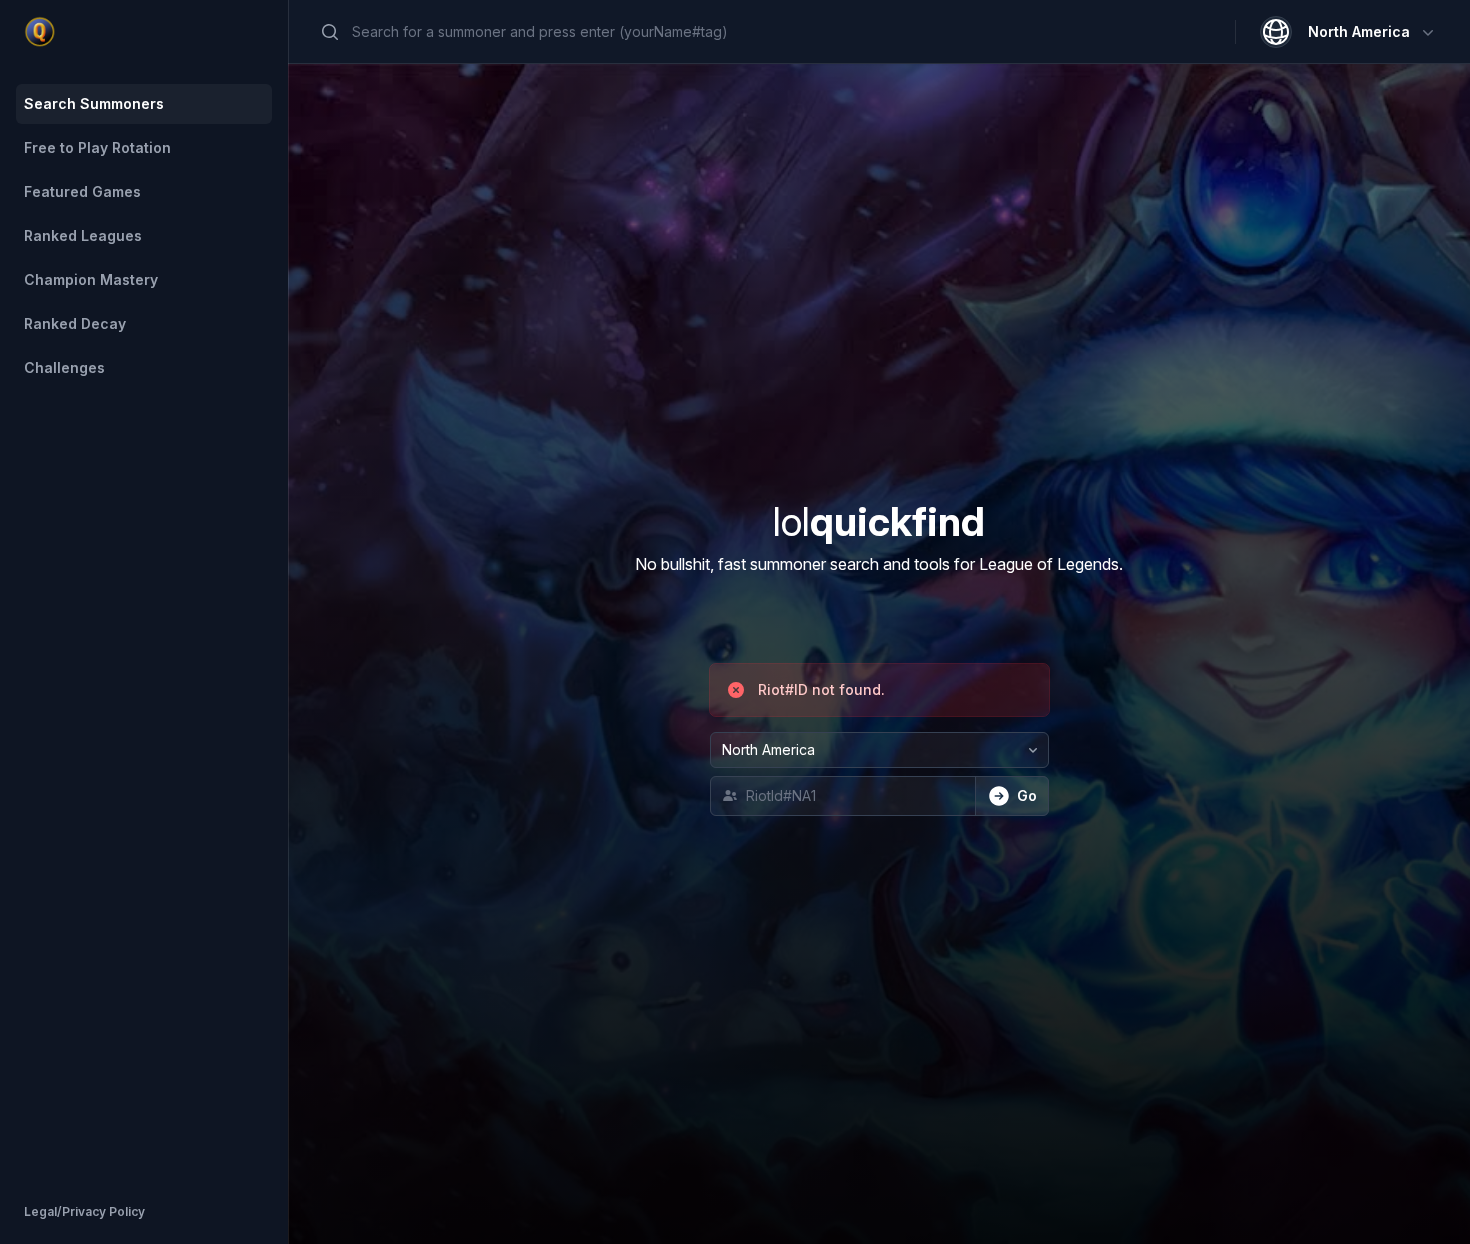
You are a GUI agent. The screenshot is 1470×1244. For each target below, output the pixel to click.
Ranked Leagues (83, 235)
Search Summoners (94, 103)
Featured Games (82, 191)
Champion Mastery (91, 279)
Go (1027, 795)
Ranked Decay (75, 323)
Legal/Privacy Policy (84, 1211)
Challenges (64, 367)
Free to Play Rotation (97, 147)
